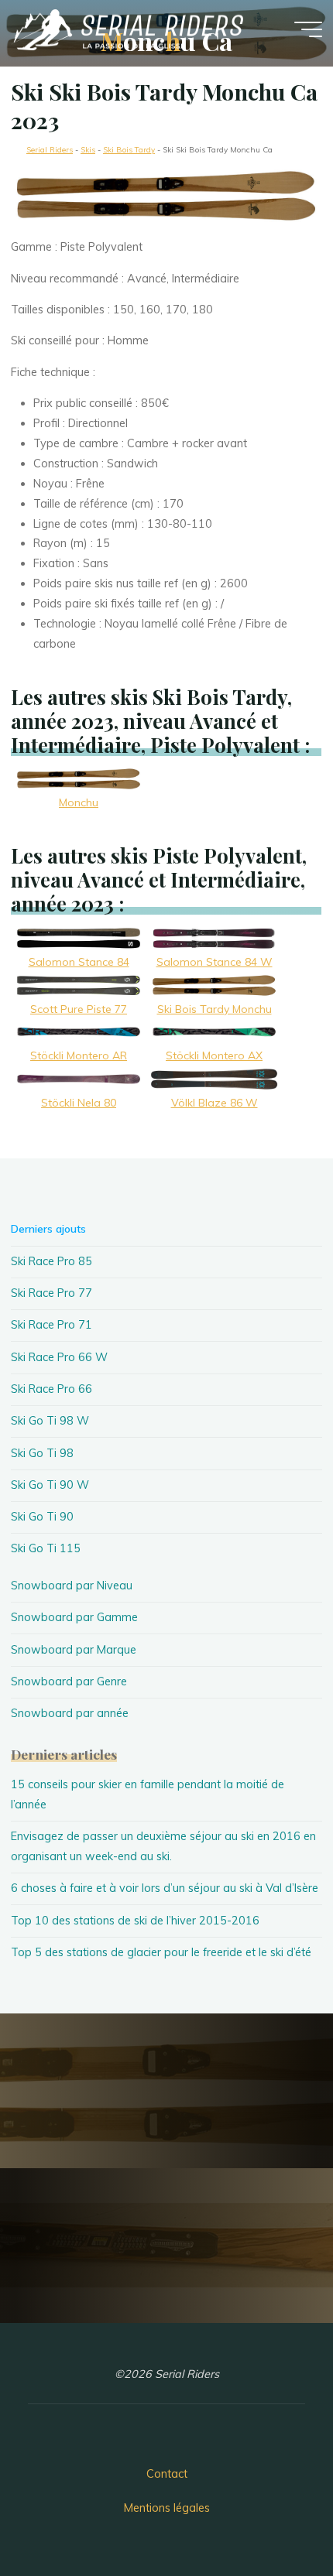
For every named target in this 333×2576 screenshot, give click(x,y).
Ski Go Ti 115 (46, 1548)
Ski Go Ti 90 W (50, 1485)
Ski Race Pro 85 (51, 1261)
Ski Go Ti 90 (42, 1517)
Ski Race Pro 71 (51, 1325)
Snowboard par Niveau (72, 1586)
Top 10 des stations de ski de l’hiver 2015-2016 (135, 1921)
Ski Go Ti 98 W (50, 1421)
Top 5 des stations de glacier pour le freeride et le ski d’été (161, 1952)
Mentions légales (167, 2508)
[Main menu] (308, 29)
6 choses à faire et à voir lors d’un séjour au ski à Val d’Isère (165, 1888)
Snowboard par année (70, 1713)
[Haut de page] (273, 2516)
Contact (167, 2474)
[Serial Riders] (127, 29)
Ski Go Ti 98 (42, 1453)
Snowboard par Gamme (74, 1617)
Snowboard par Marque (74, 1650)
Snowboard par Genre (69, 1681)
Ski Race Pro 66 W (59, 1357)
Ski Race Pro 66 (51, 1389)
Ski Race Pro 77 (51, 1293)
